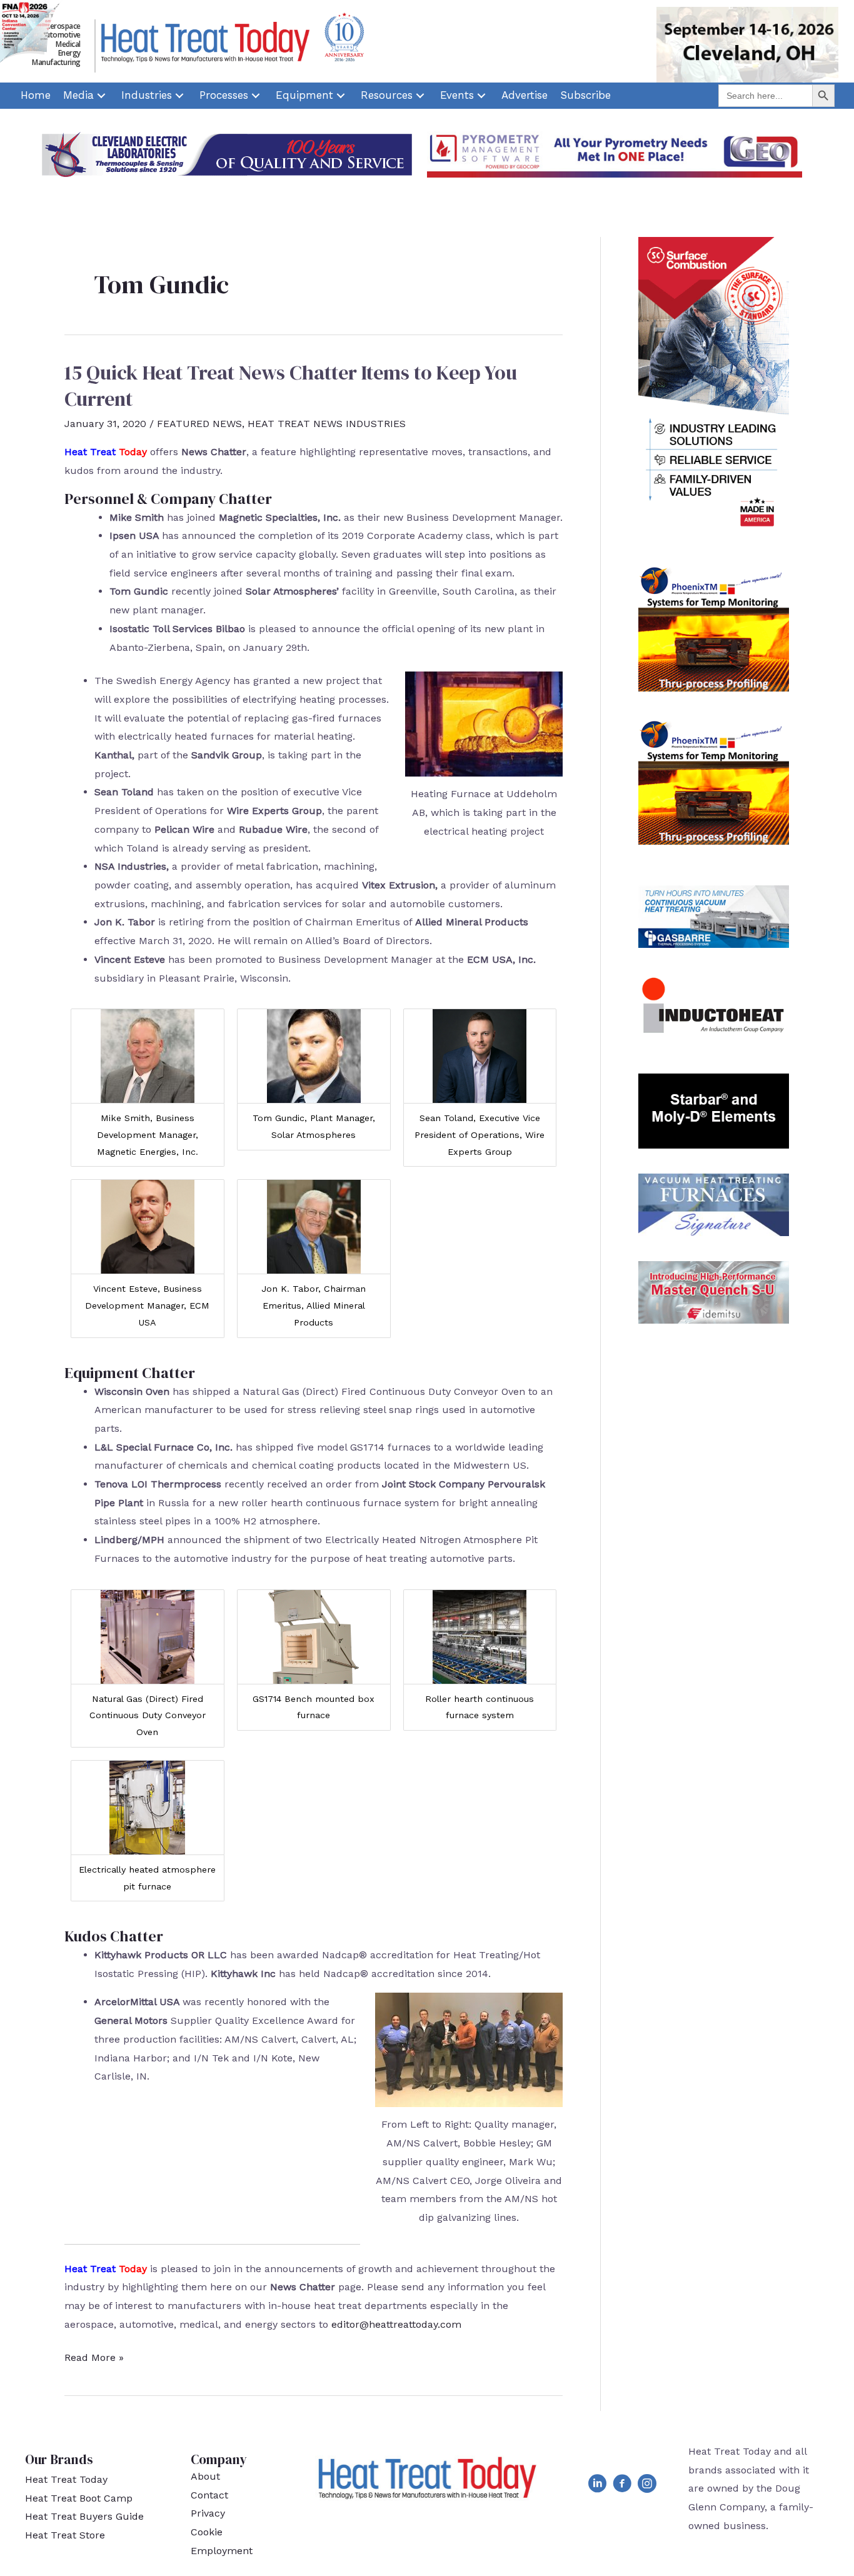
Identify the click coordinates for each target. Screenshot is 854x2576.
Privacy (208, 2513)
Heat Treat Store (65, 2535)
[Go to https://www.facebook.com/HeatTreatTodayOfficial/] (622, 2486)
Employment (222, 2551)
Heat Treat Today (66, 2479)
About (205, 2476)
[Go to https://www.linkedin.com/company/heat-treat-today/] (597, 2486)
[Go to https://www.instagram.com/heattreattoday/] (647, 2486)
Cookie (207, 2532)
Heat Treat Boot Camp (79, 2498)
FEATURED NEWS (199, 424)
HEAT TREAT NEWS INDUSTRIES (327, 424)
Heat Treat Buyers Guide (84, 2516)
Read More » (94, 2359)
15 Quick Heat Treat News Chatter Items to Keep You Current (291, 386)
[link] (36, 96)
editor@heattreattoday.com (396, 2324)
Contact (209, 2495)
